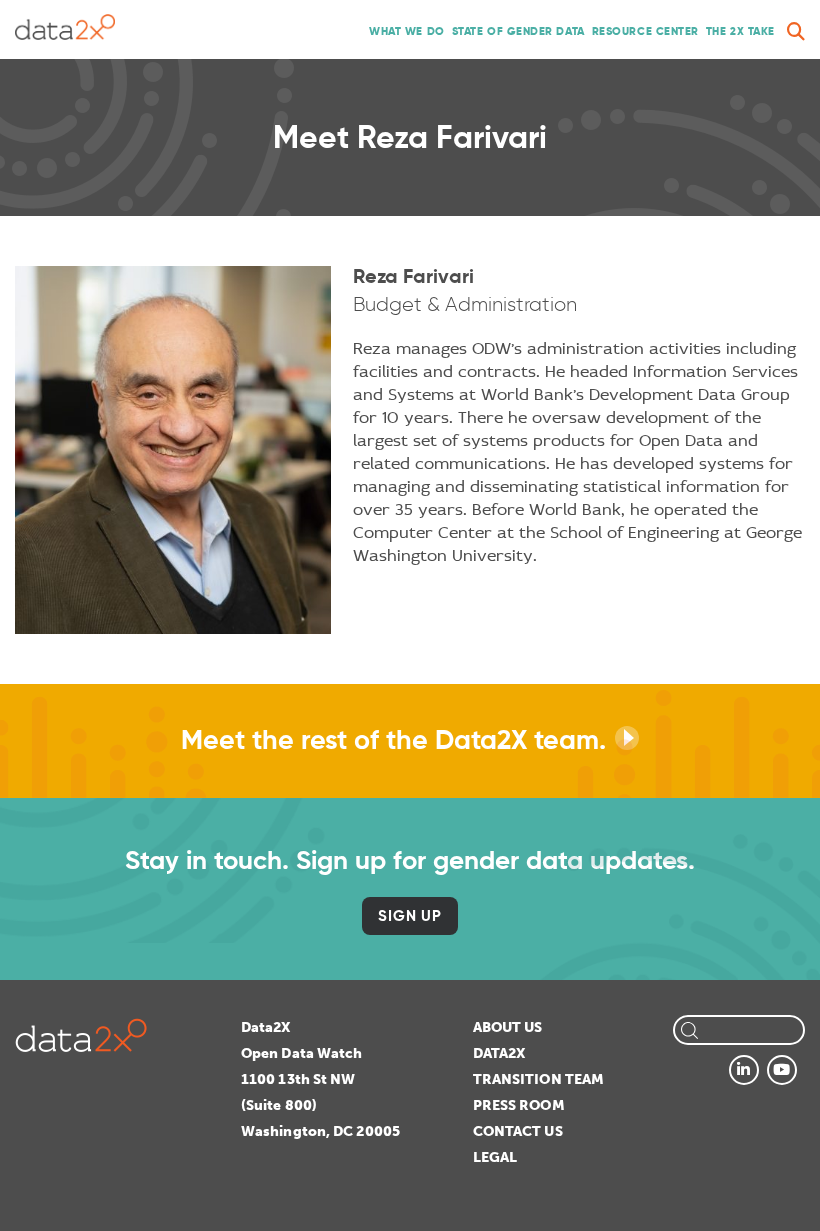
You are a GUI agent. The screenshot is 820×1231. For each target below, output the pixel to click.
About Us (508, 1027)
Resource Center (645, 31)
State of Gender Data (518, 31)
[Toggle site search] (796, 32)
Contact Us (518, 1131)
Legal (495, 1157)
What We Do (407, 31)
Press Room (519, 1105)
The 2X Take (740, 31)
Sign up (409, 915)
